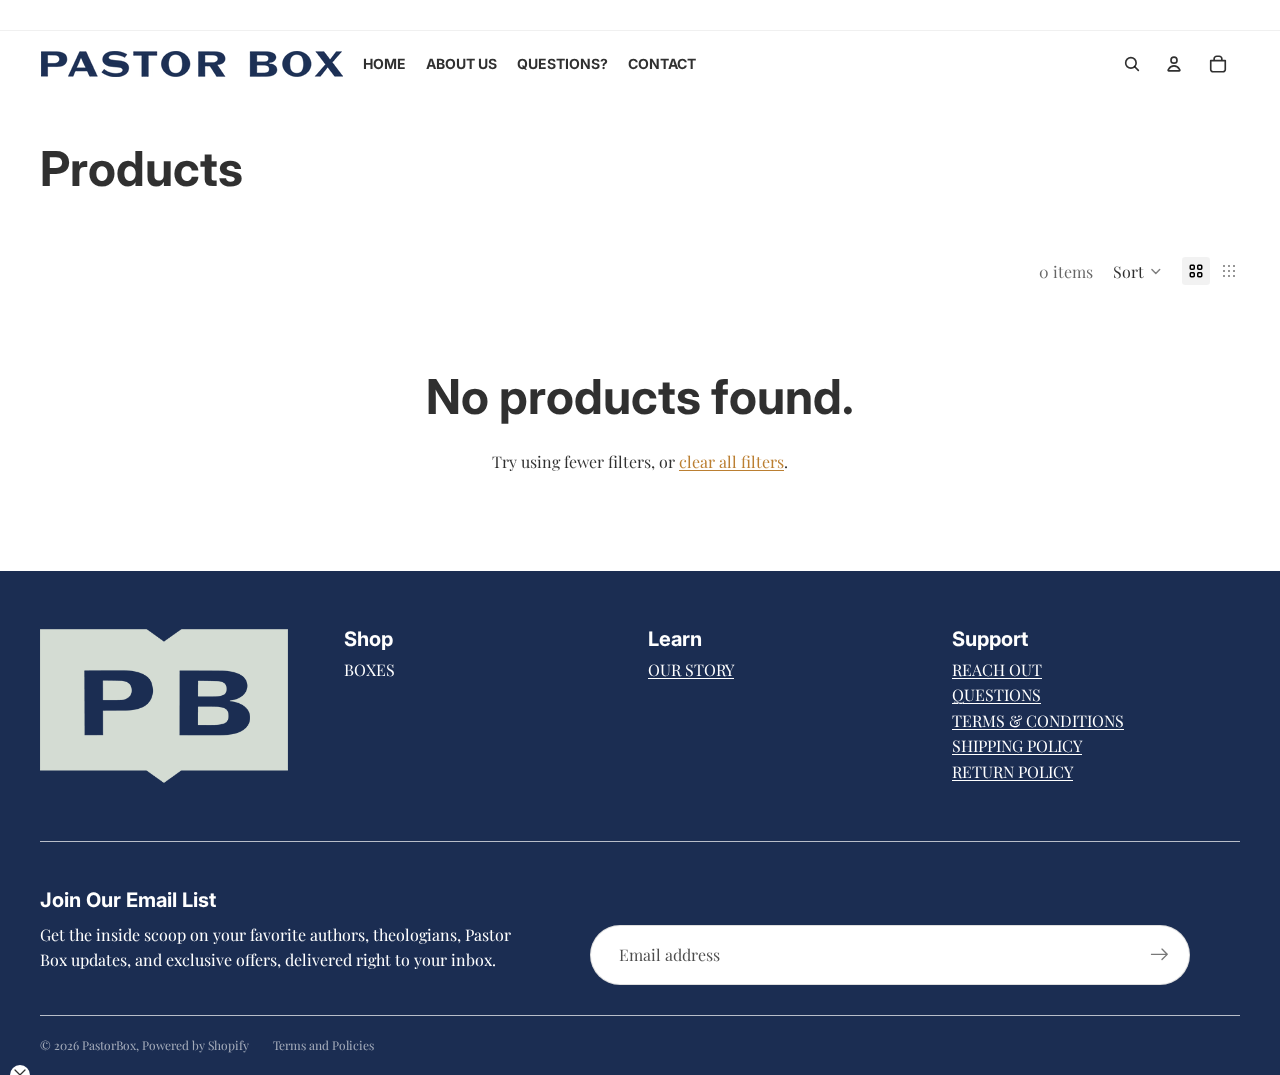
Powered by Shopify (195, 1045)
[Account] (1174, 64)
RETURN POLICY (1012, 771)
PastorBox (109, 1045)
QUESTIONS (996, 694)
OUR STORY (691, 669)
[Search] (1132, 64)
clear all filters (731, 461)
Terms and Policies (323, 1045)
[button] (1137, 271)
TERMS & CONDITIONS (1038, 720)
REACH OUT (997, 669)
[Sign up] (1160, 955)
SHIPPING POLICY (1017, 745)
